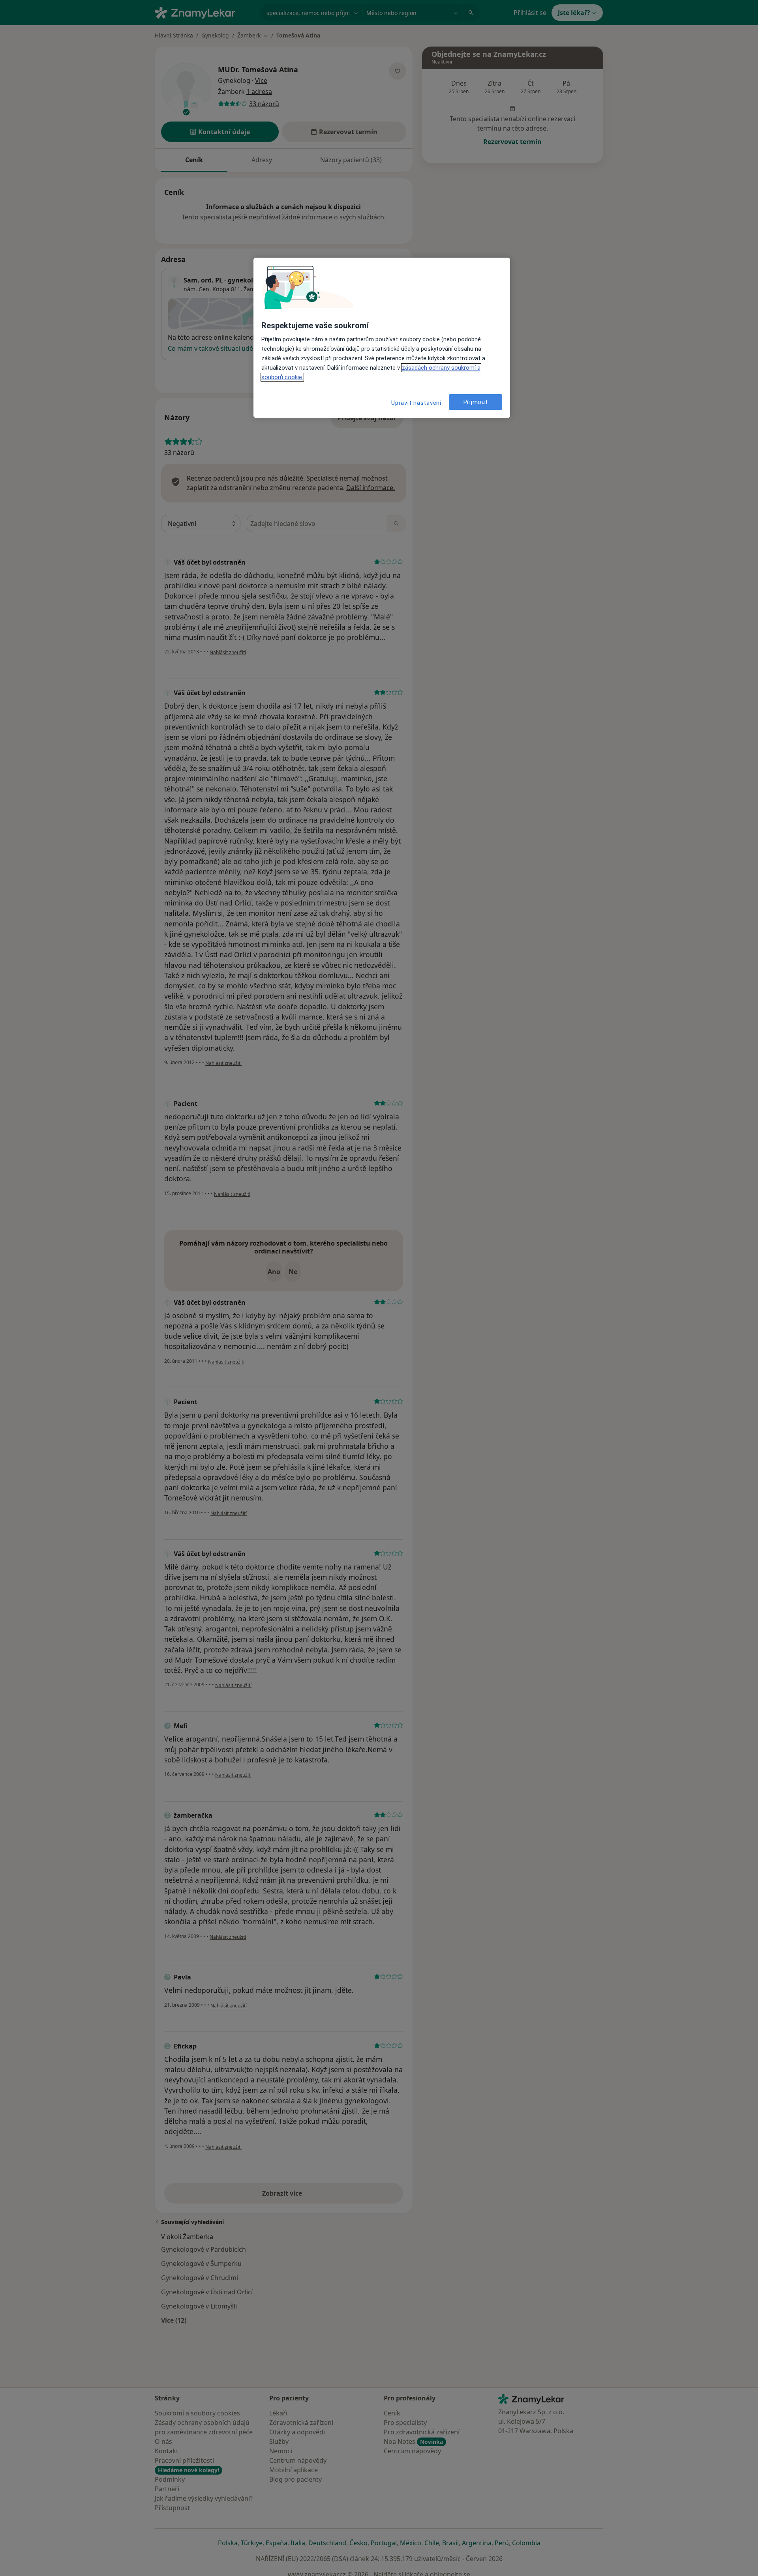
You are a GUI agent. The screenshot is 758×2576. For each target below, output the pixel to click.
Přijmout (476, 402)
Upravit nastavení (416, 403)
